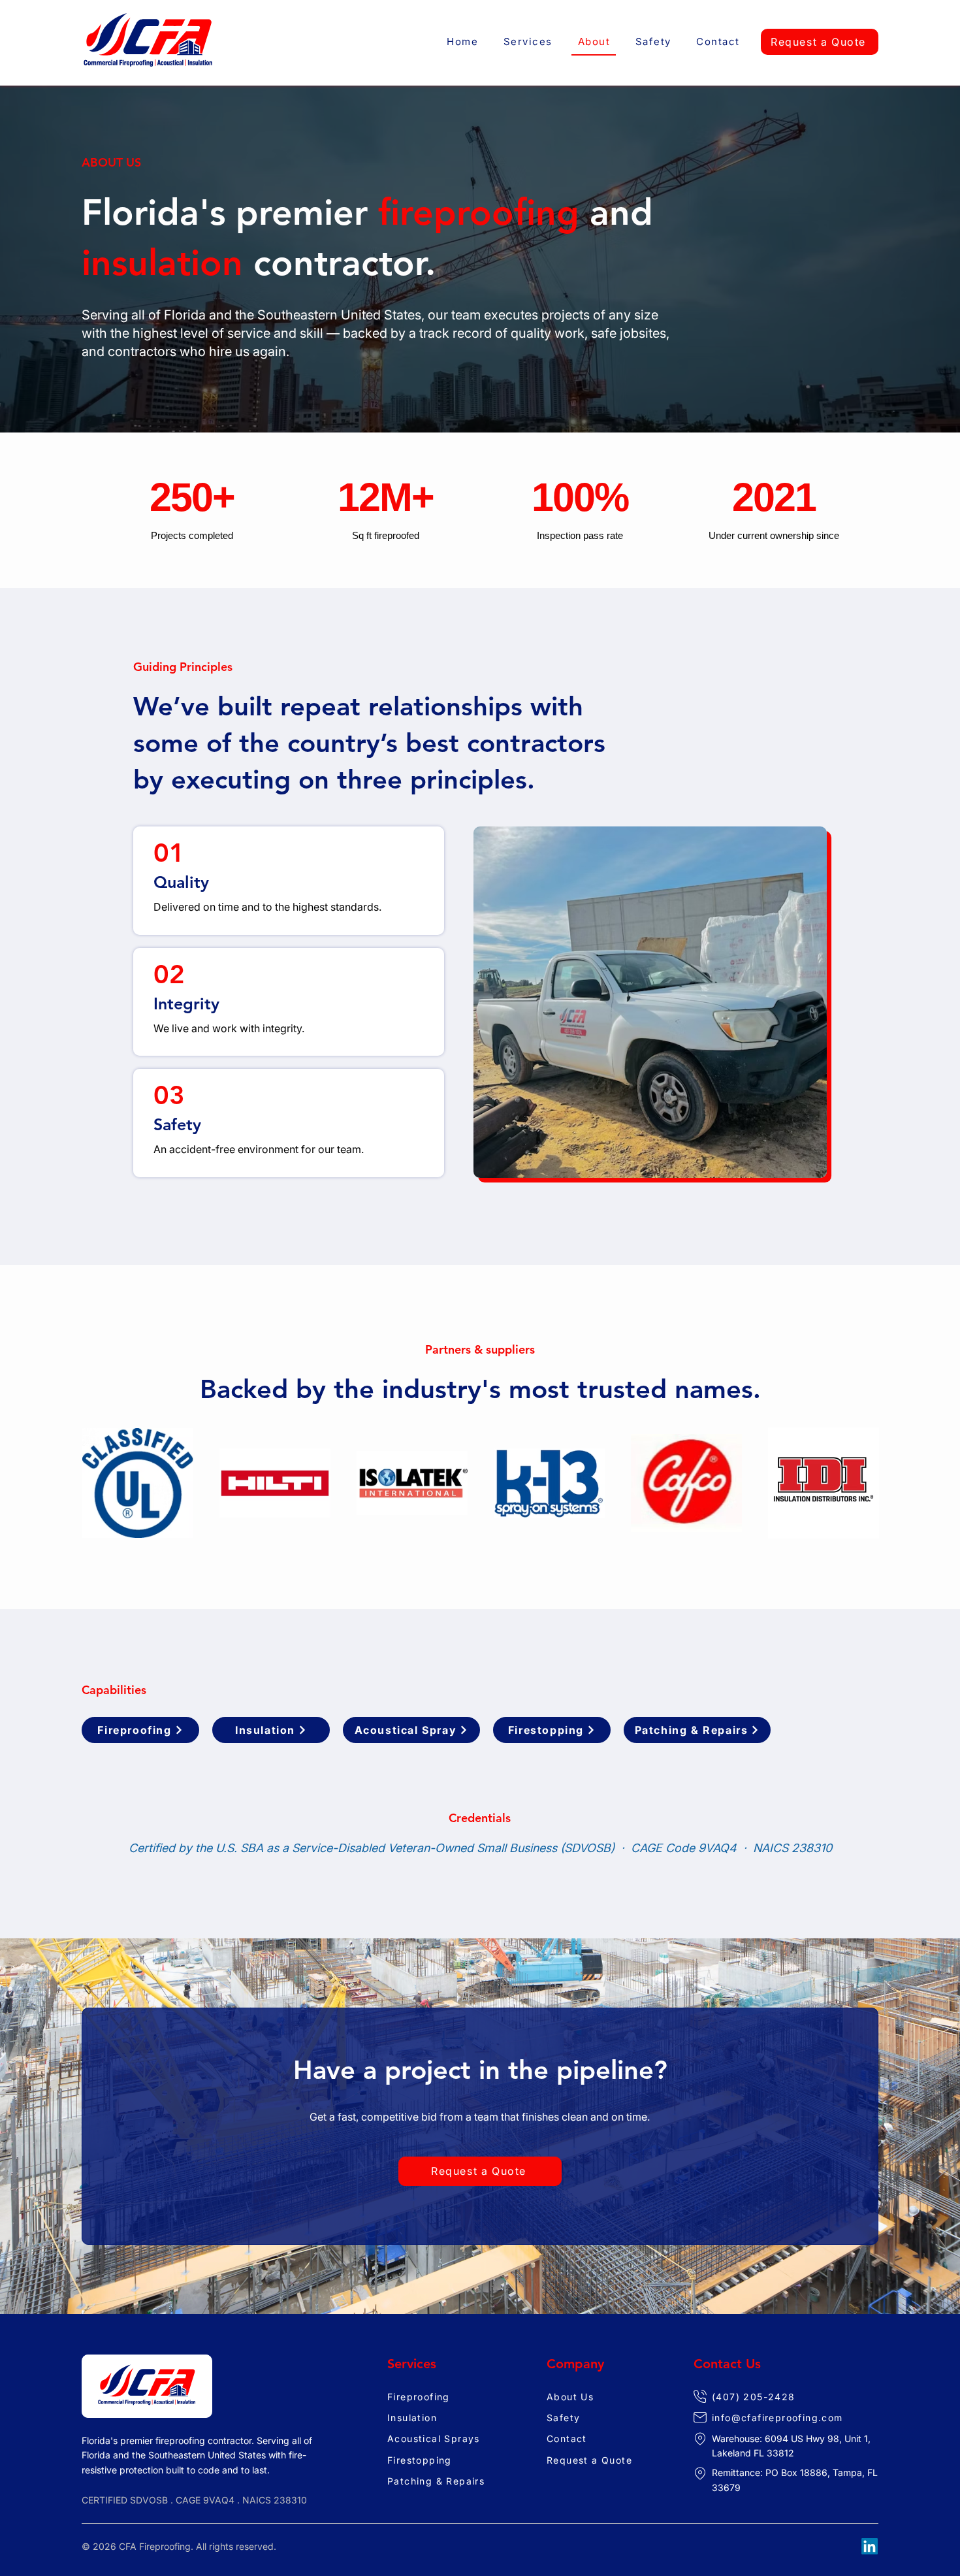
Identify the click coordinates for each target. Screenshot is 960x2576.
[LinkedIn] (870, 2546)
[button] (528, 42)
